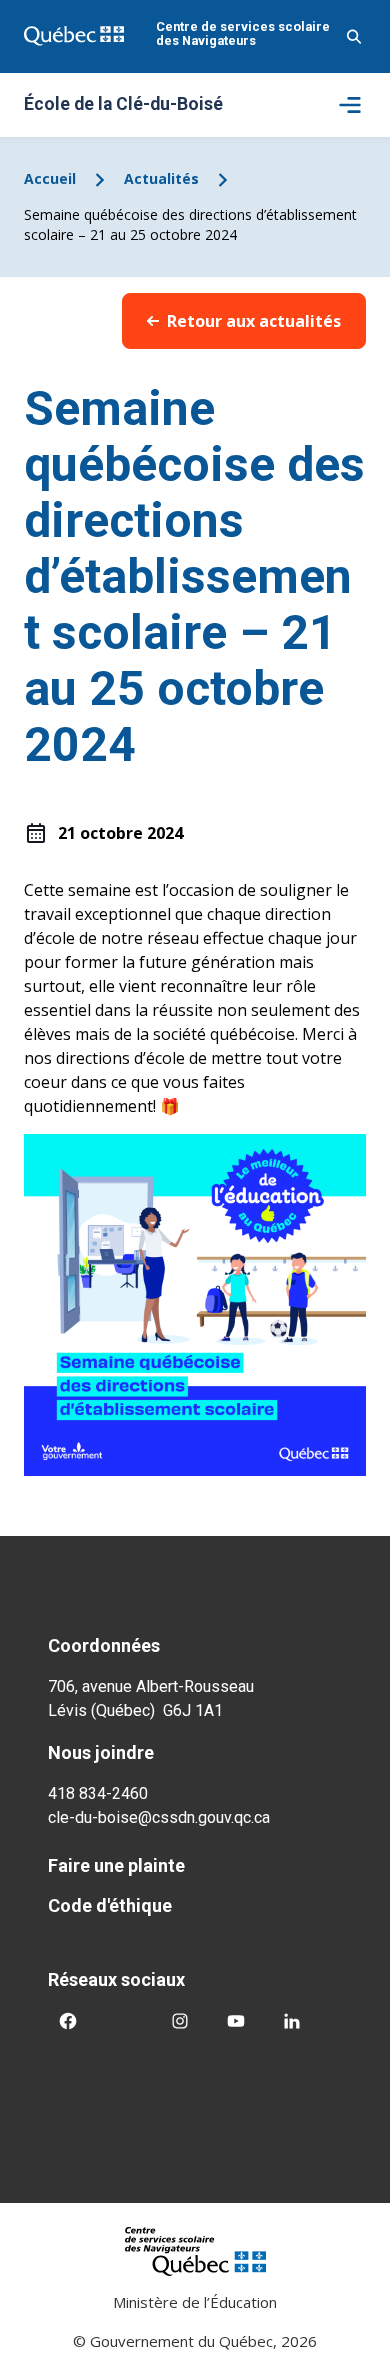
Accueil (50, 178)
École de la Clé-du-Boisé (123, 105)
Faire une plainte (116, 1865)
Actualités (161, 178)
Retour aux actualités (254, 321)
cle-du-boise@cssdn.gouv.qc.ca (159, 1817)
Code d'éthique (110, 1905)
